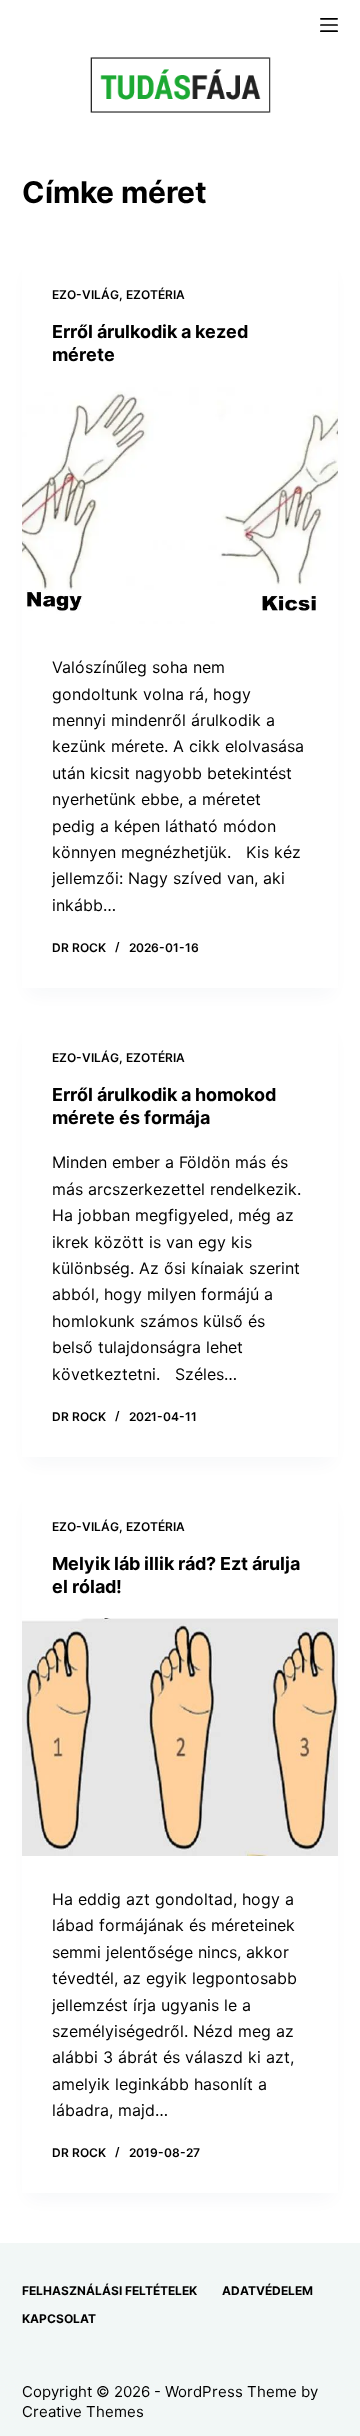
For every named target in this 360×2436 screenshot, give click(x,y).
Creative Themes (83, 2411)
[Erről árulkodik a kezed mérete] (180, 506)
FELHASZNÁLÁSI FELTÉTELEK (109, 2290)
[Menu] (329, 25)
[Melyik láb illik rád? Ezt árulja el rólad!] (180, 1737)
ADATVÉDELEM (267, 2290)
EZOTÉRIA (155, 294)
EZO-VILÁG (85, 294)
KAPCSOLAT (59, 2318)
